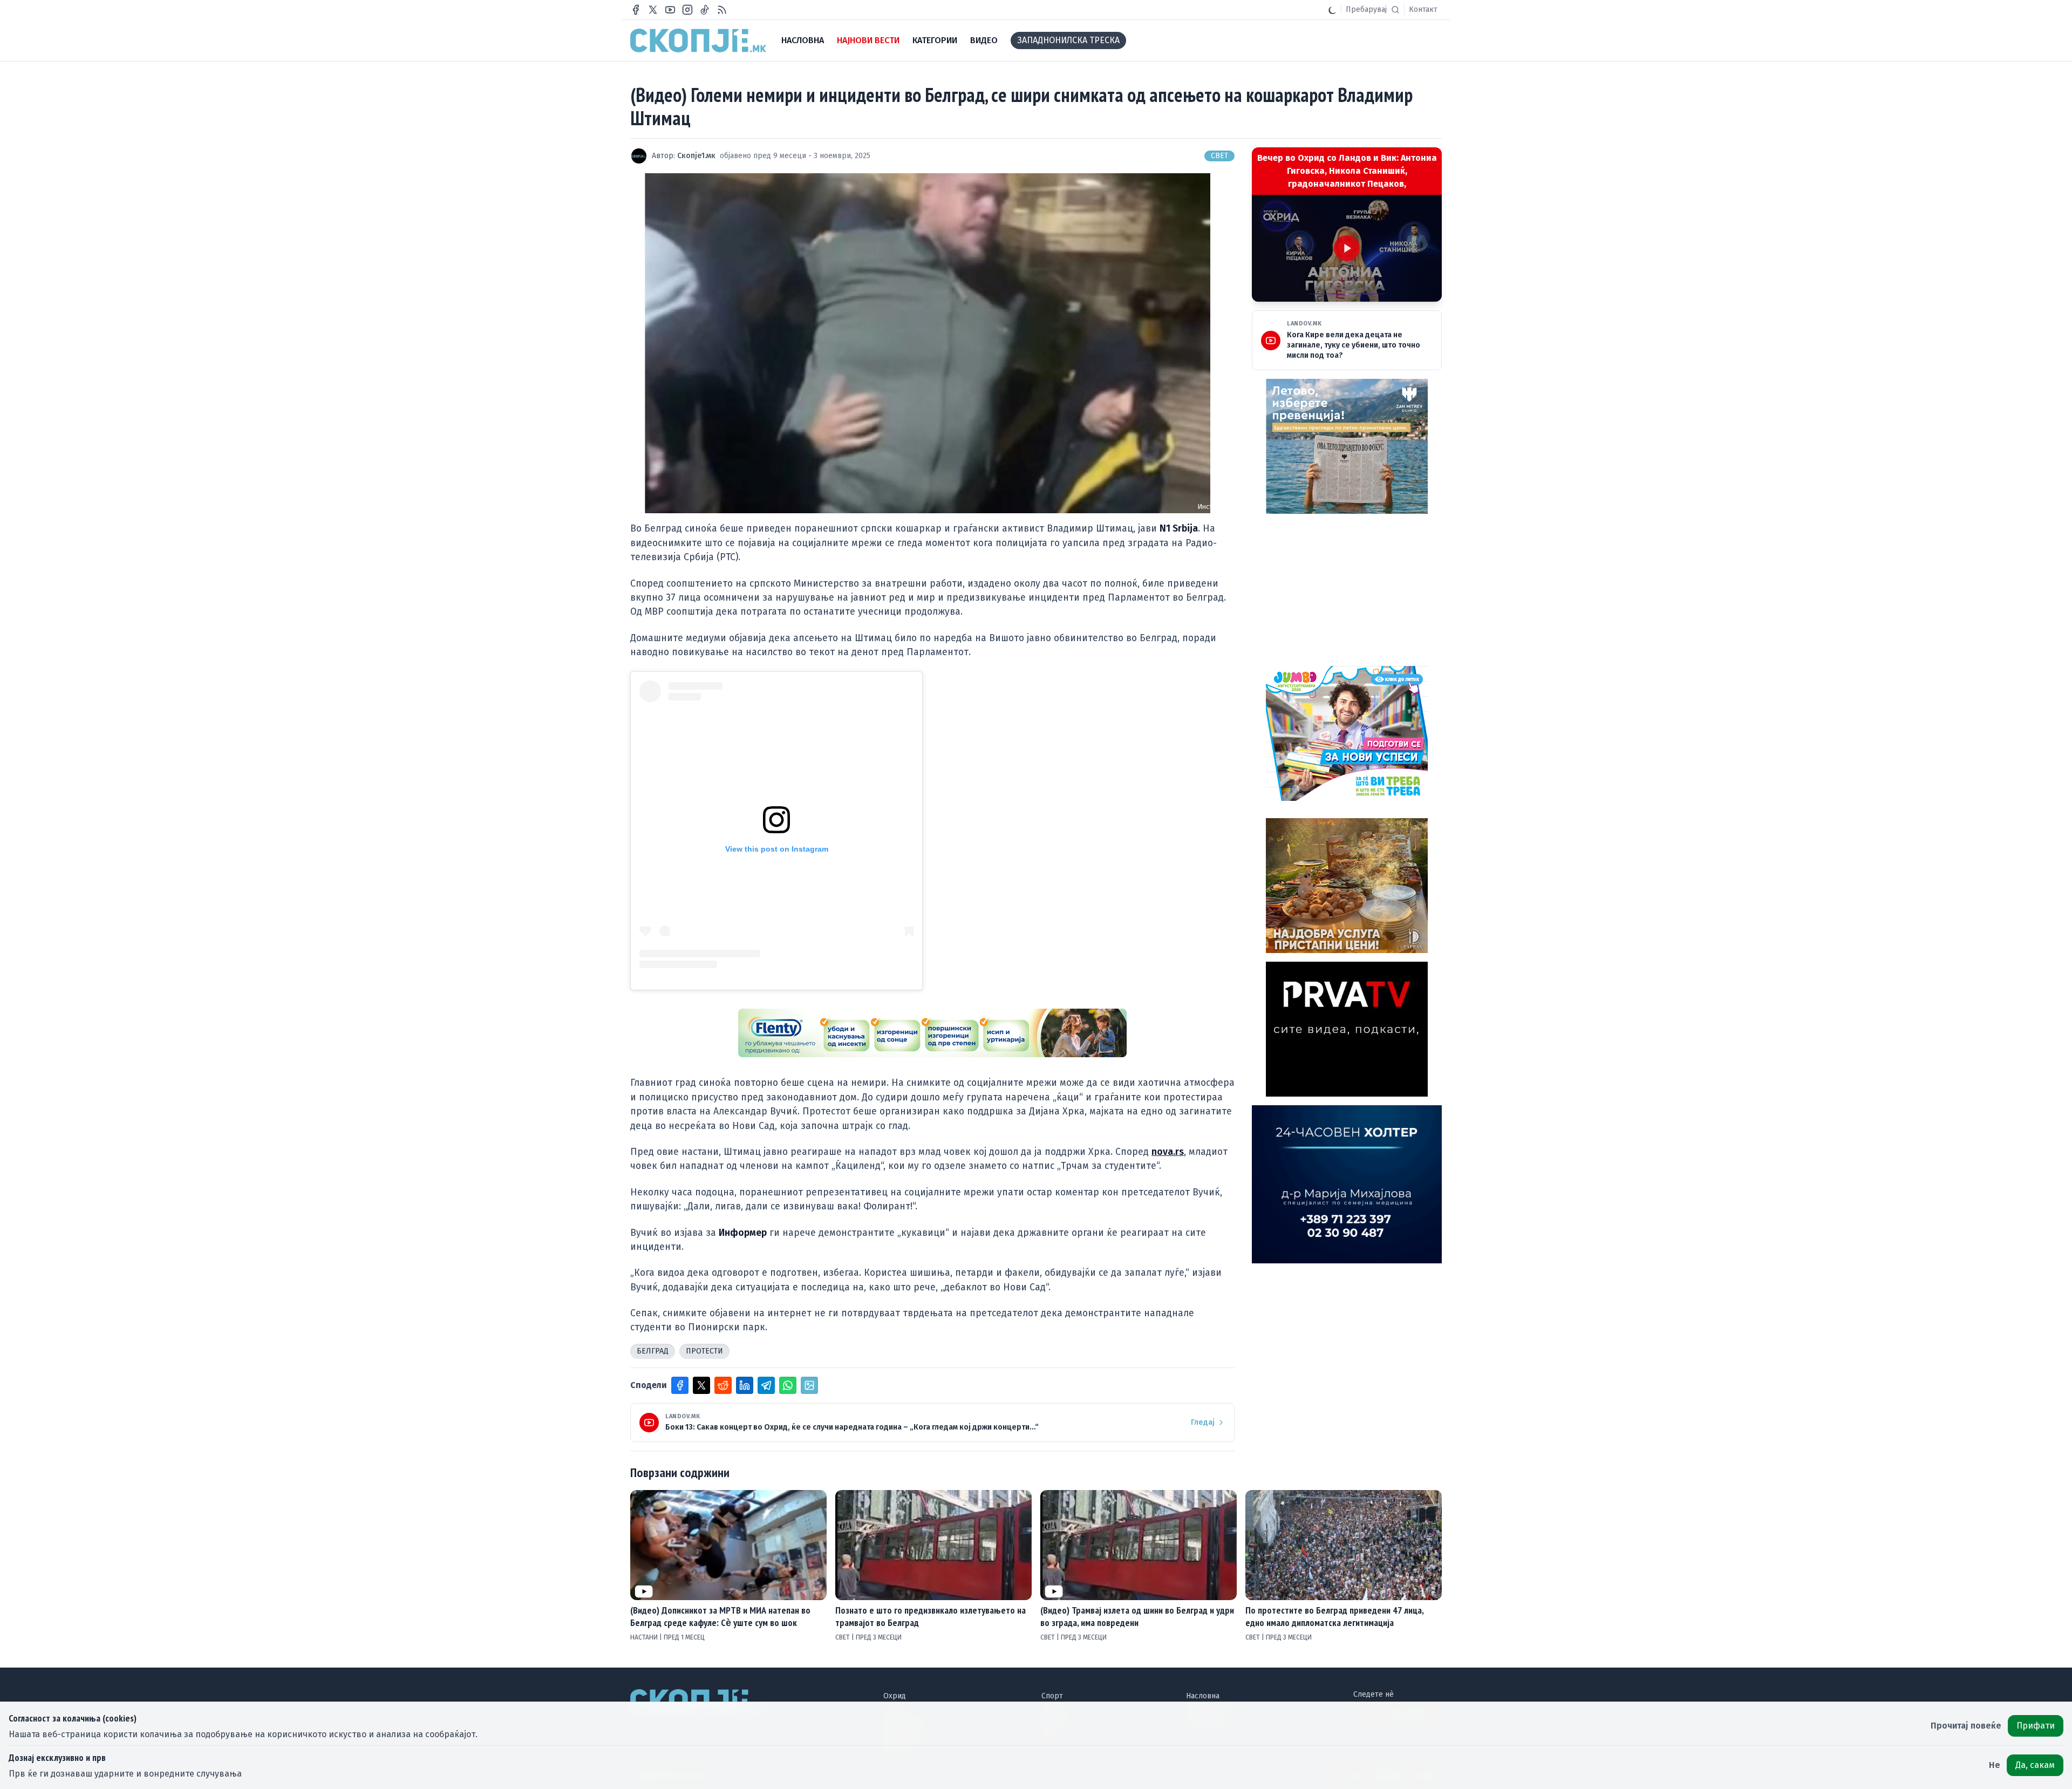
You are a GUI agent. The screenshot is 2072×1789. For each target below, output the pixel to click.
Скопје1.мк (696, 156)
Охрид (895, 1696)
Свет (1219, 156)
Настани (645, 1637)
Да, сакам (2035, 1765)
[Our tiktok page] (705, 10)
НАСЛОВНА (803, 40)
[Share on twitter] (701, 1385)
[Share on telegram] (766, 1385)
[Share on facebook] (680, 1385)
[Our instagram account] (687, 10)
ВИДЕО (984, 40)
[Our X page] (653, 10)
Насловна (1203, 1696)
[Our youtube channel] (670, 10)
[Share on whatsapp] (788, 1385)
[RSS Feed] (722, 10)
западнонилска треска (1068, 40)
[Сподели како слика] (809, 1385)
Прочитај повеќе (1966, 1726)
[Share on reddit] (723, 1385)
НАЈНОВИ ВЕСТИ (868, 40)
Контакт (1423, 9)
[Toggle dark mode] (1332, 10)
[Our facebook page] (636, 10)
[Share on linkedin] (745, 1385)
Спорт (1052, 1696)
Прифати (2036, 1726)
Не (1995, 1765)
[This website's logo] (698, 40)
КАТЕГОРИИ (935, 40)
